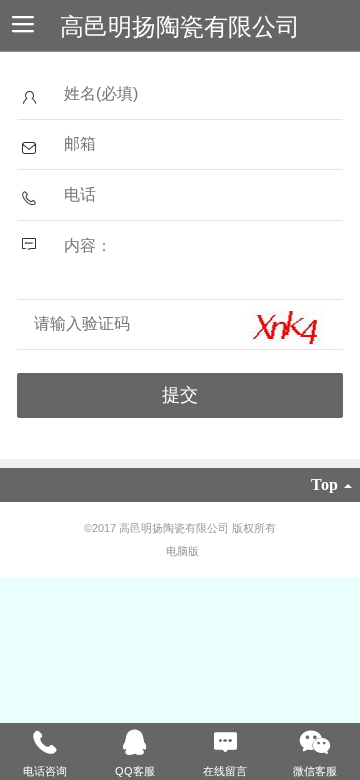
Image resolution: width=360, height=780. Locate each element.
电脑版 (182, 551)
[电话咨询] (45, 743)
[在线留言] (225, 743)
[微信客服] (315, 743)
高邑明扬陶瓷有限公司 (180, 26)
